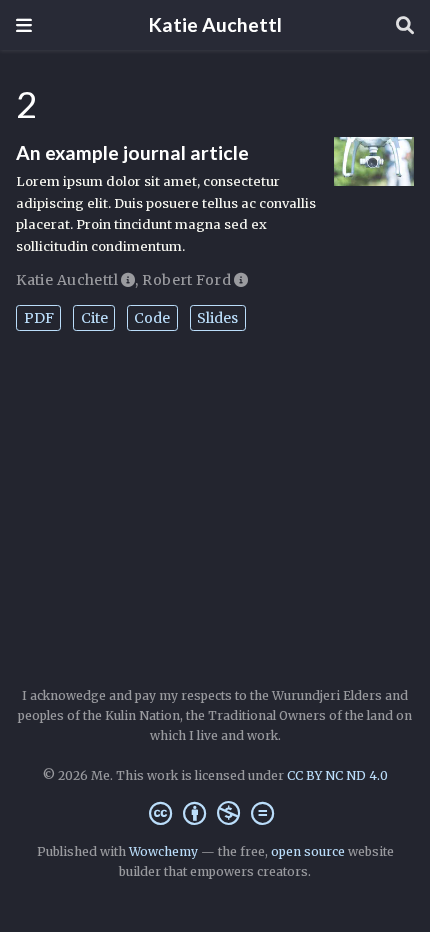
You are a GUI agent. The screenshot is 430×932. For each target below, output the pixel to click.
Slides (217, 318)
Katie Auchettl (215, 24)
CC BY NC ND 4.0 (337, 775)
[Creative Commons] (215, 813)
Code (152, 318)
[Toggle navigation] (24, 25)
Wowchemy (163, 851)
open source (308, 851)
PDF (39, 318)
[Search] (405, 25)
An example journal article (132, 152)
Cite (94, 318)
